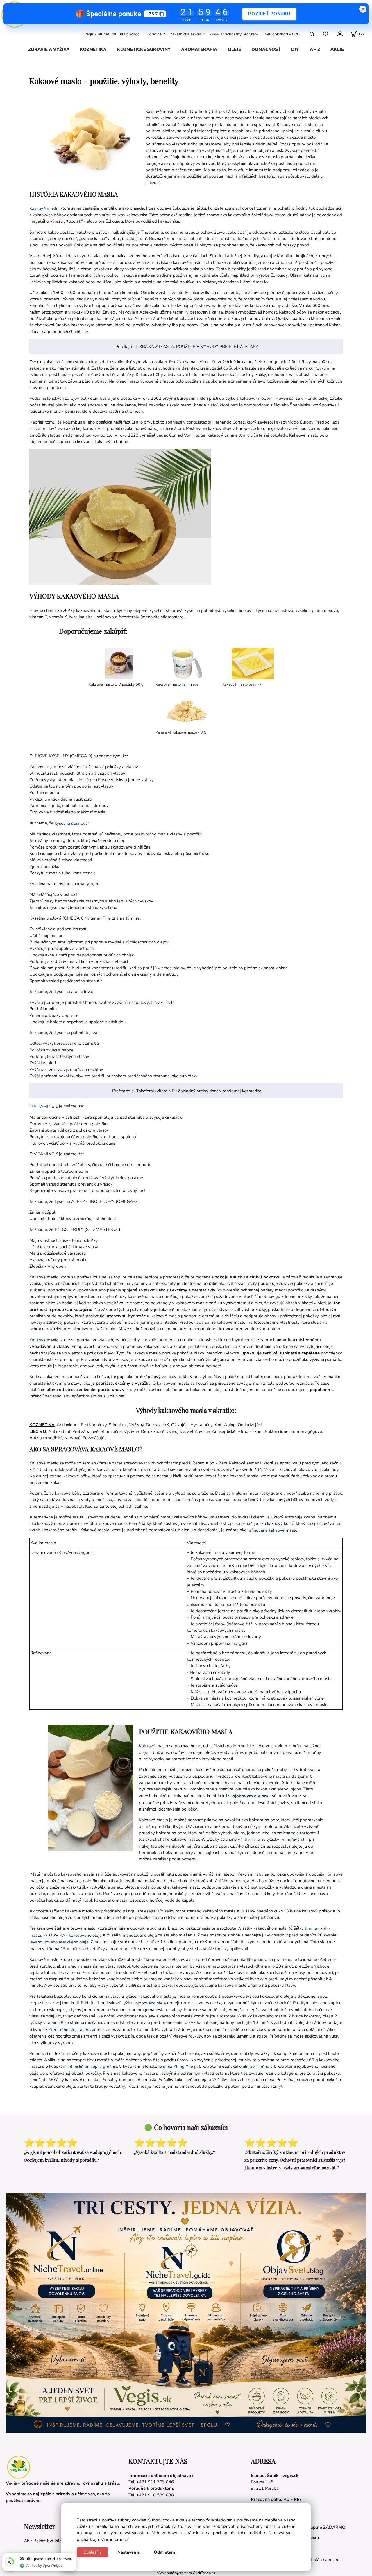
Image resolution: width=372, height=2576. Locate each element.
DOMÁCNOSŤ (266, 49)
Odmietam (164, 2552)
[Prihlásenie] (340, 33)
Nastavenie (129, 2552)
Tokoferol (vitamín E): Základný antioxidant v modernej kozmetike (199, 1091)
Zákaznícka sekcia (186, 34)
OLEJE (234, 49)
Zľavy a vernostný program (234, 34)
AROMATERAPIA (199, 49)
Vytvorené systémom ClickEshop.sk (186, 2573)
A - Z (315, 49)
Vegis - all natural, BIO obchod (112, 34)
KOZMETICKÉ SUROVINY (144, 49)
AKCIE (337, 49)
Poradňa (154, 34)
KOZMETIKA (93, 49)
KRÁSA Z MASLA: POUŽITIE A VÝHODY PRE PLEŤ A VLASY (199, 347)
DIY (295, 49)
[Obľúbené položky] (325, 34)
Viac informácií (115, 2539)
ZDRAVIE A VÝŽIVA (49, 49)
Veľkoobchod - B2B (282, 34)
